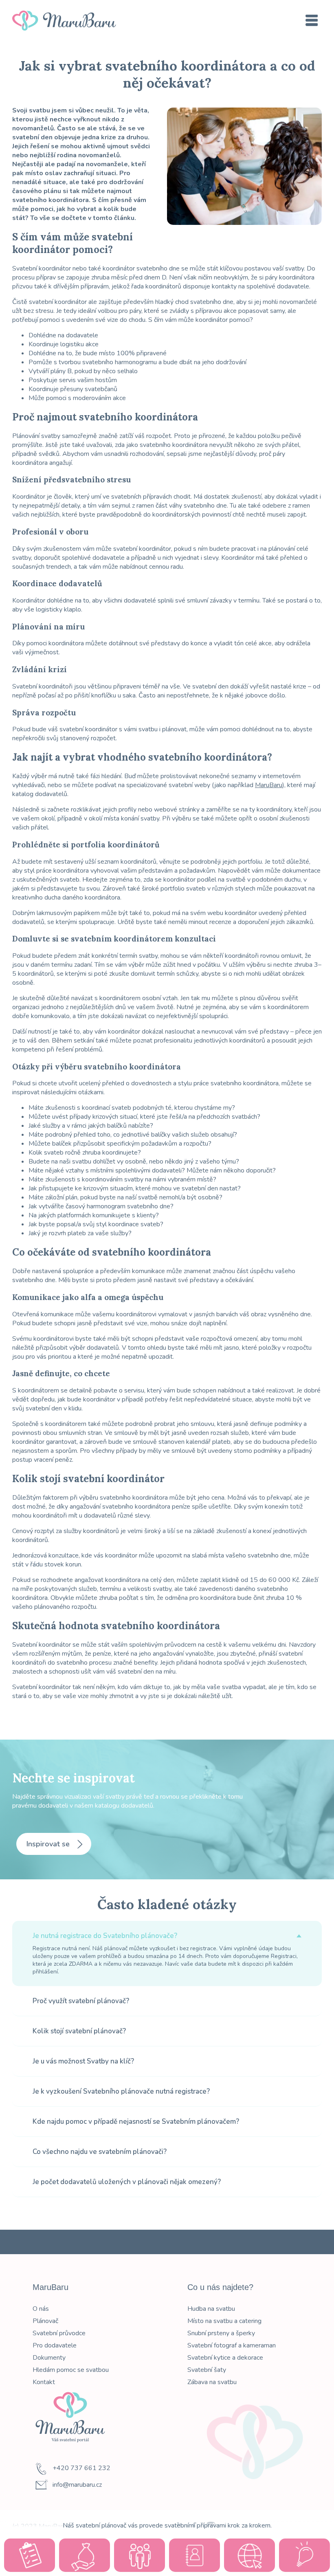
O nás (41, 2309)
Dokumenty (49, 2358)
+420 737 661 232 (81, 2468)
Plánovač (45, 2321)
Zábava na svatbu (212, 2382)
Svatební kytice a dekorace (225, 2358)
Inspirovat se (49, 1844)
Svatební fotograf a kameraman (232, 2345)
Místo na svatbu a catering (224, 2321)
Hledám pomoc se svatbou (71, 2370)
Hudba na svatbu (211, 2309)
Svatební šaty (207, 2370)
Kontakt (44, 2382)
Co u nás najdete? (220, 2287)
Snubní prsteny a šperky (221, 2333)
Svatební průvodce (59, 2333)
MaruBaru (269, 785)
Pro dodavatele (55, 2345)
